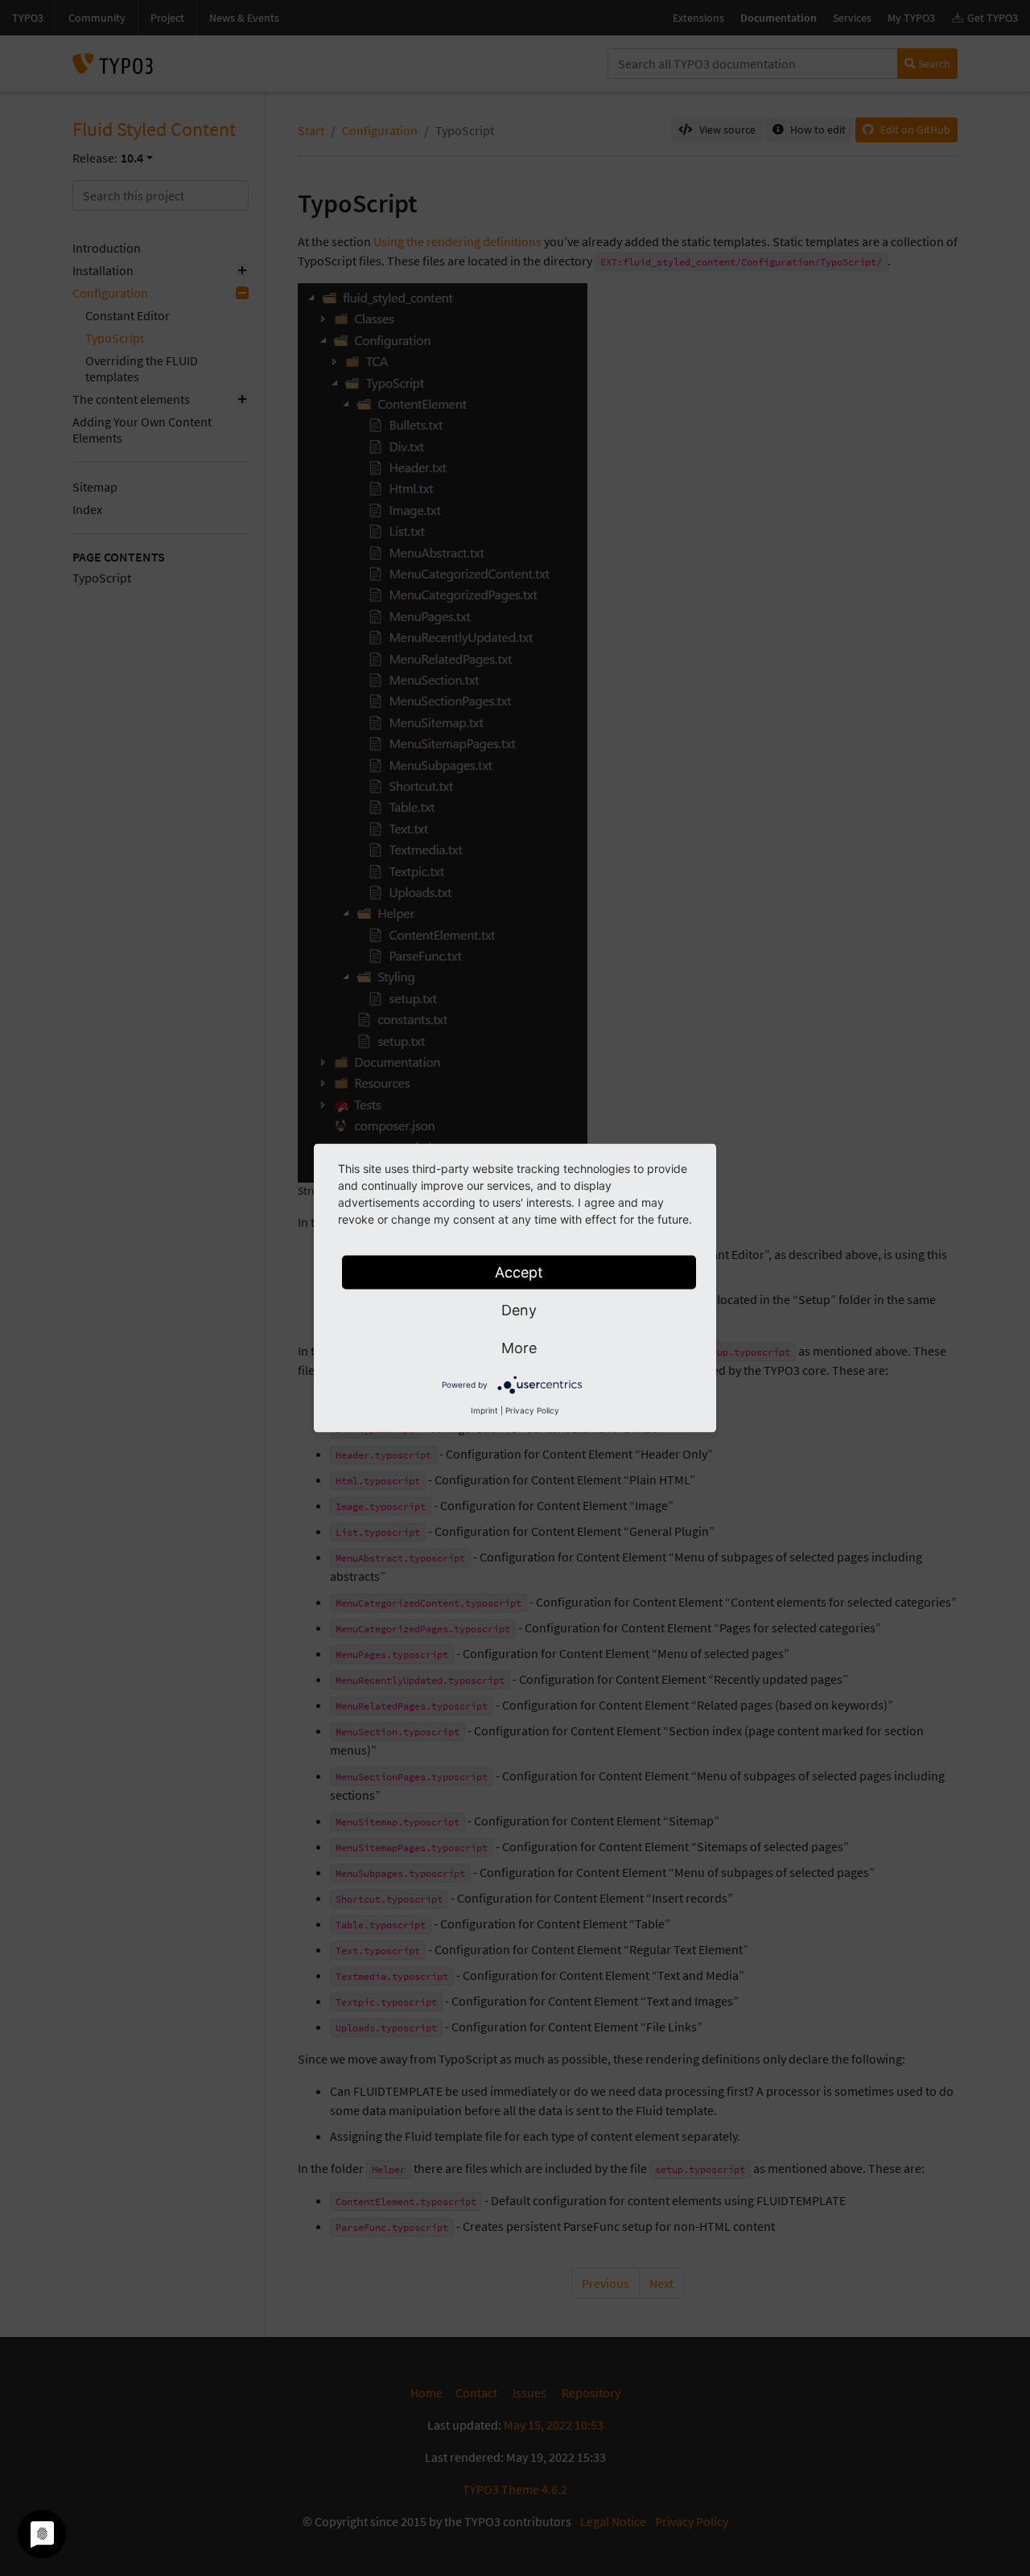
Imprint (484, 1410)
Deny (519, 1310)
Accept (519, 1272)
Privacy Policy (532, 1410)
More (519, 1348)
